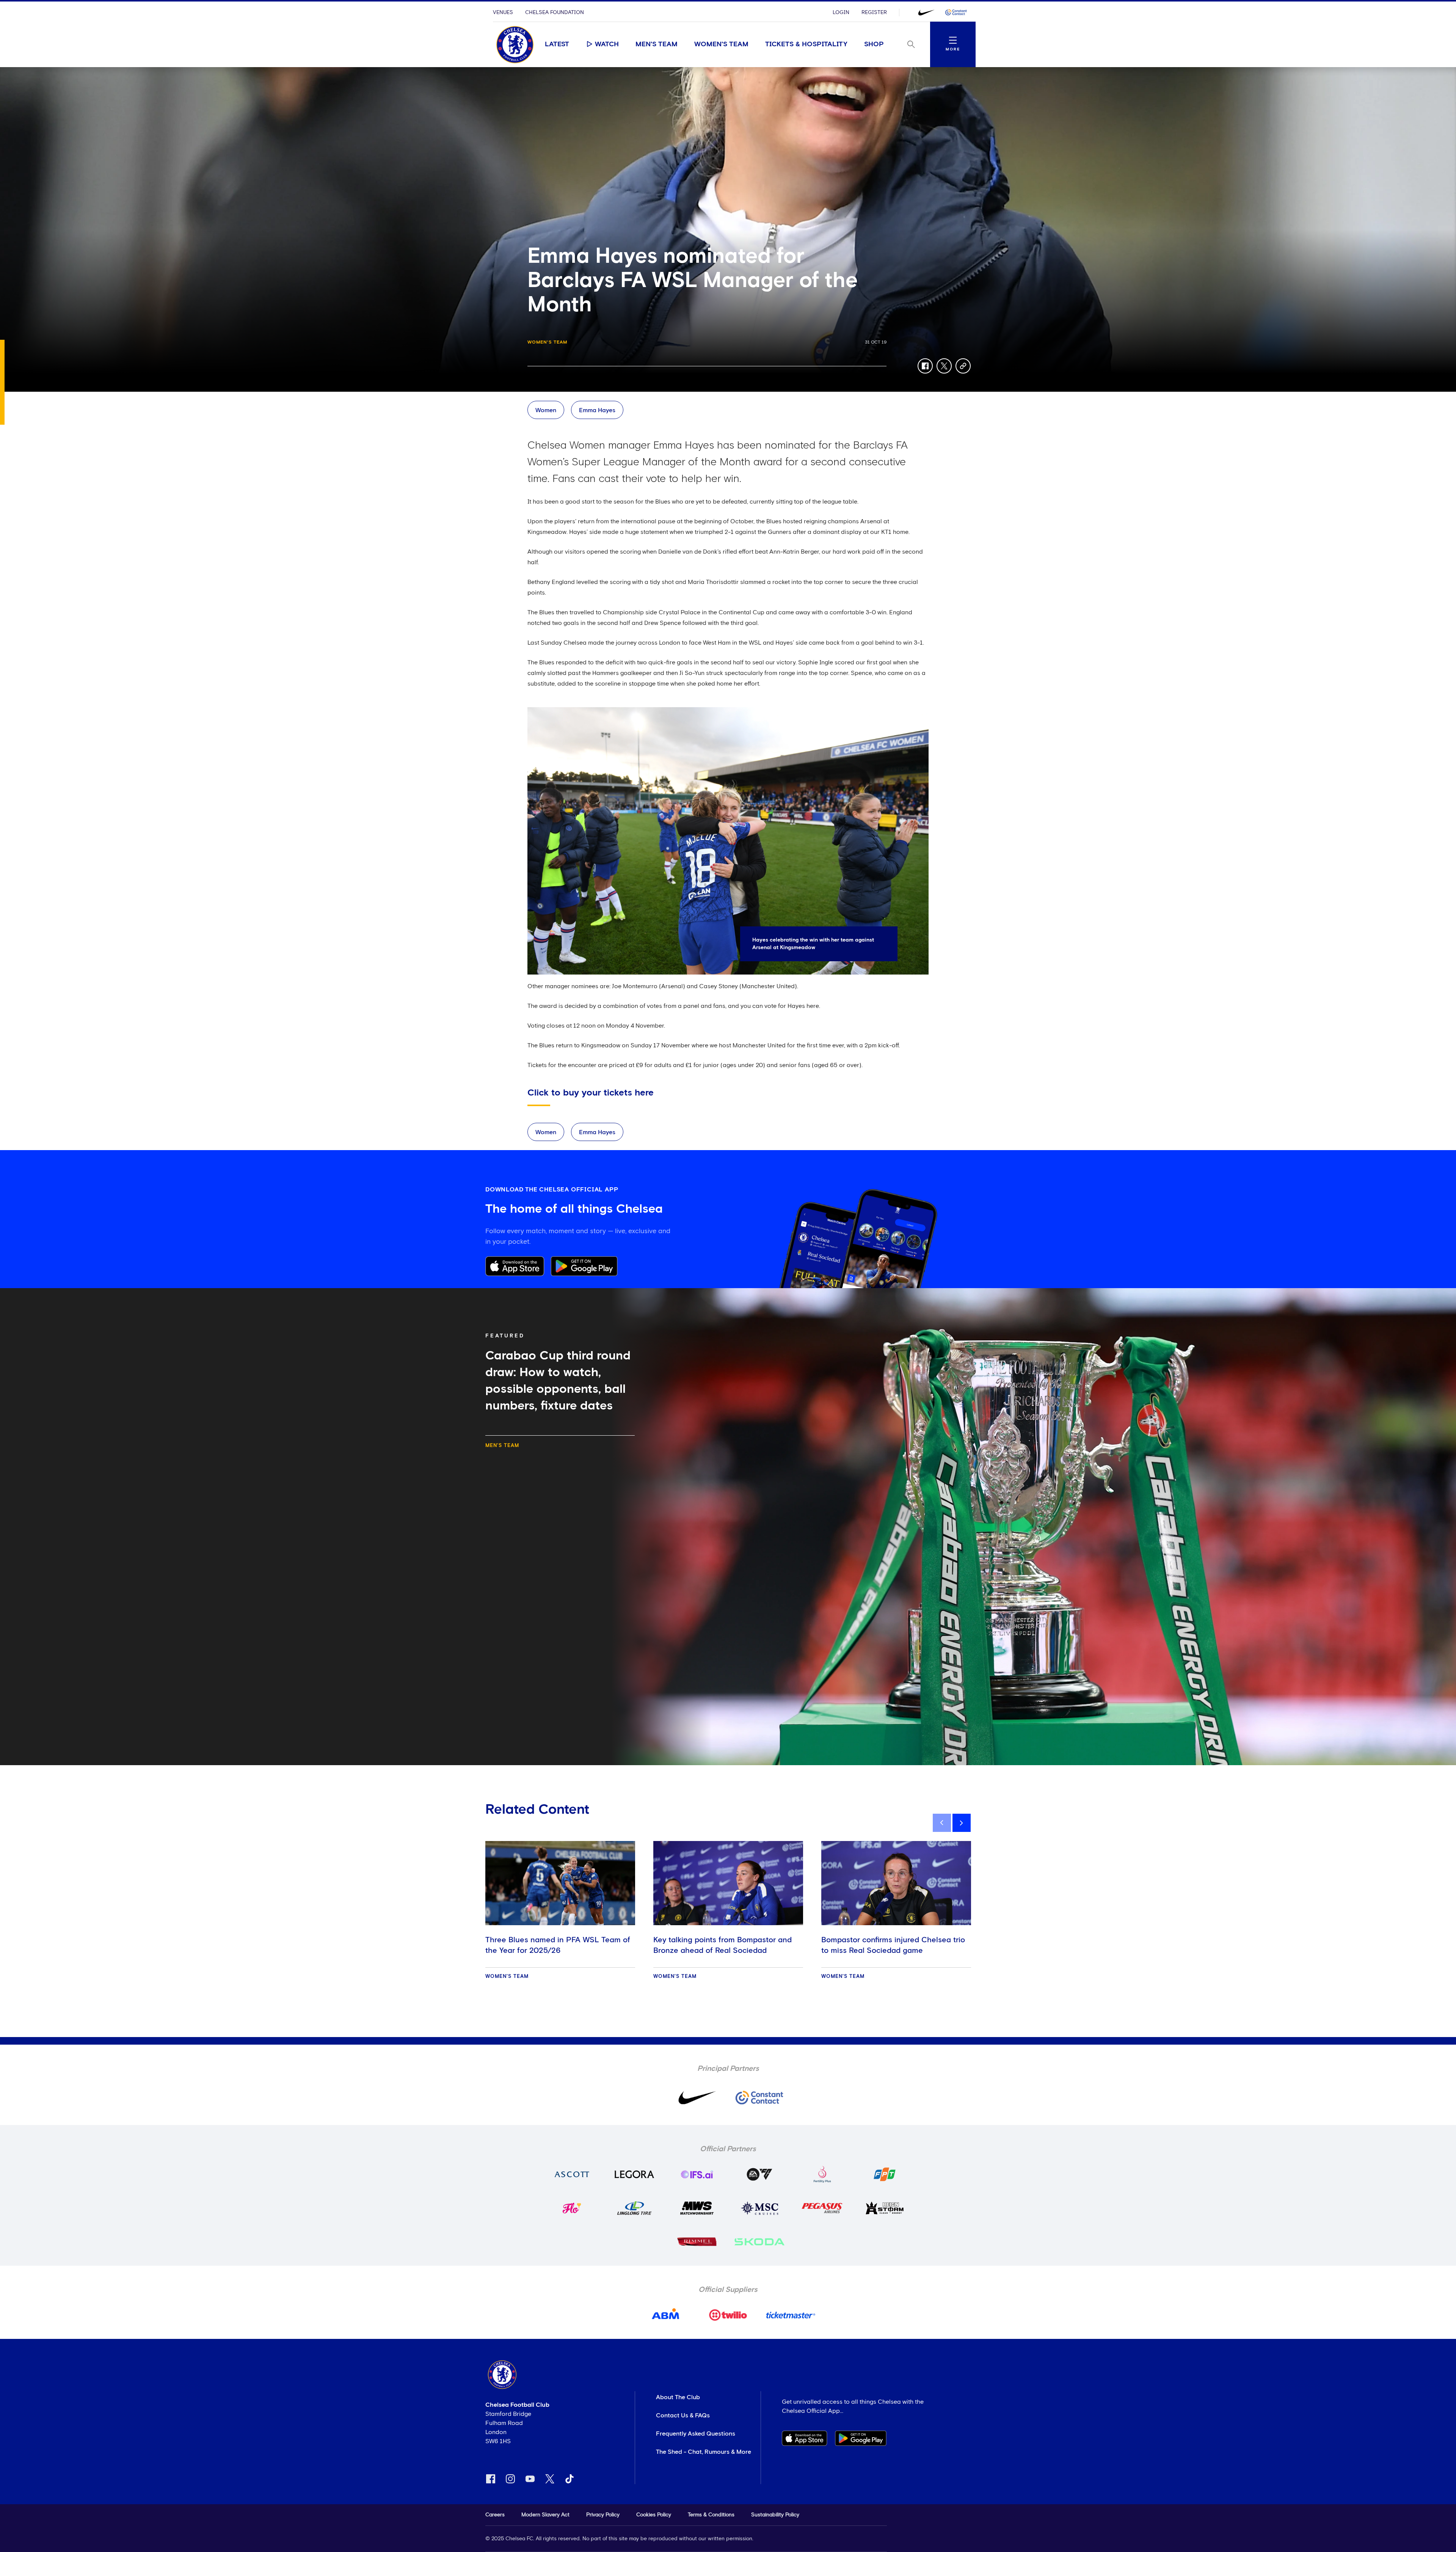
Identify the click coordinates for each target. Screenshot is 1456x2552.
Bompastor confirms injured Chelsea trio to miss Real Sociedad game (893, 1945)
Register (874, 13)
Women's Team (721, 44)
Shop (874, 44)
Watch (607, 44)
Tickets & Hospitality (806, 44)
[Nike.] (926, 13)
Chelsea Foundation (555, 13)
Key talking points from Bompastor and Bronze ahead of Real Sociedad (723, 1945)
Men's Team (657, 44)
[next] (962, 1823)
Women (546, 410)
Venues (503, 13)
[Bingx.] (956, 13)
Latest (557, 44)
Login (841, 13)
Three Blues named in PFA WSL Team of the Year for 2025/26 (558, 1945)
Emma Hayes (597, 410)
